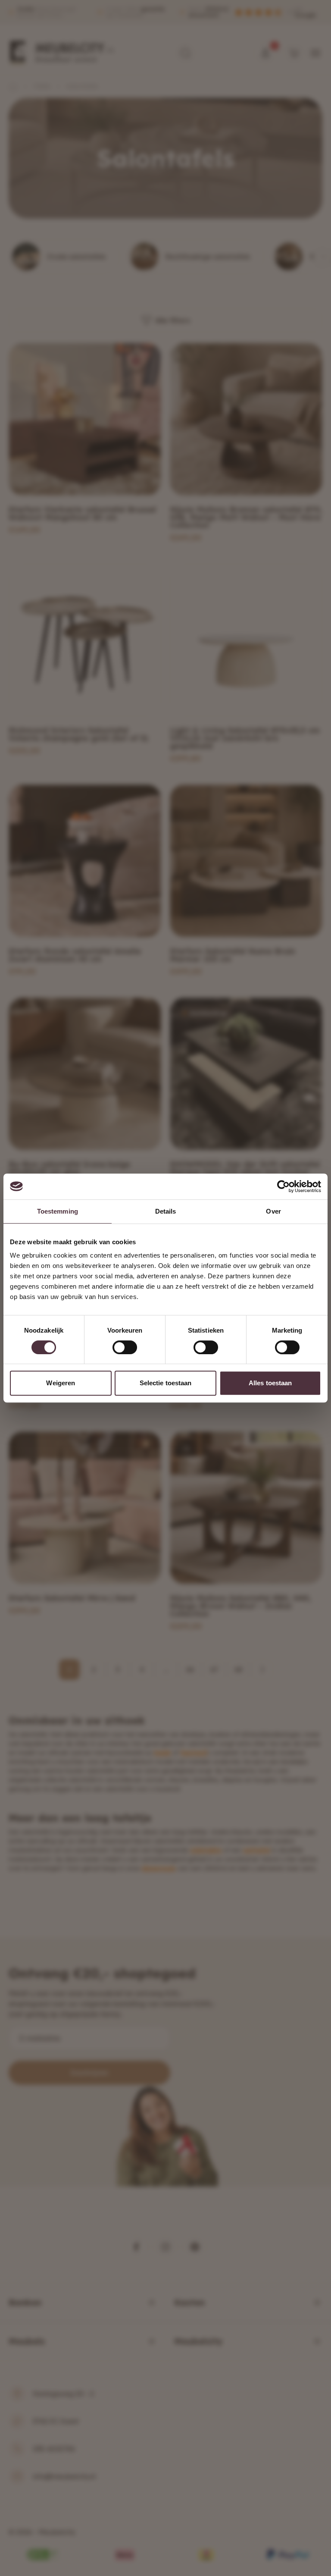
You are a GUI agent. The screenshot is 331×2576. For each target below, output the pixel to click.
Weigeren (61, 1383)
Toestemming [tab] (58, 1211)
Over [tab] (273, 1211)
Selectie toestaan (166, 1383)
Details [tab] (166, 1211)
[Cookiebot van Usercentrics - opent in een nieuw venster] (283, 1186)
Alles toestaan (270, 1383)
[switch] (125, 1347)
